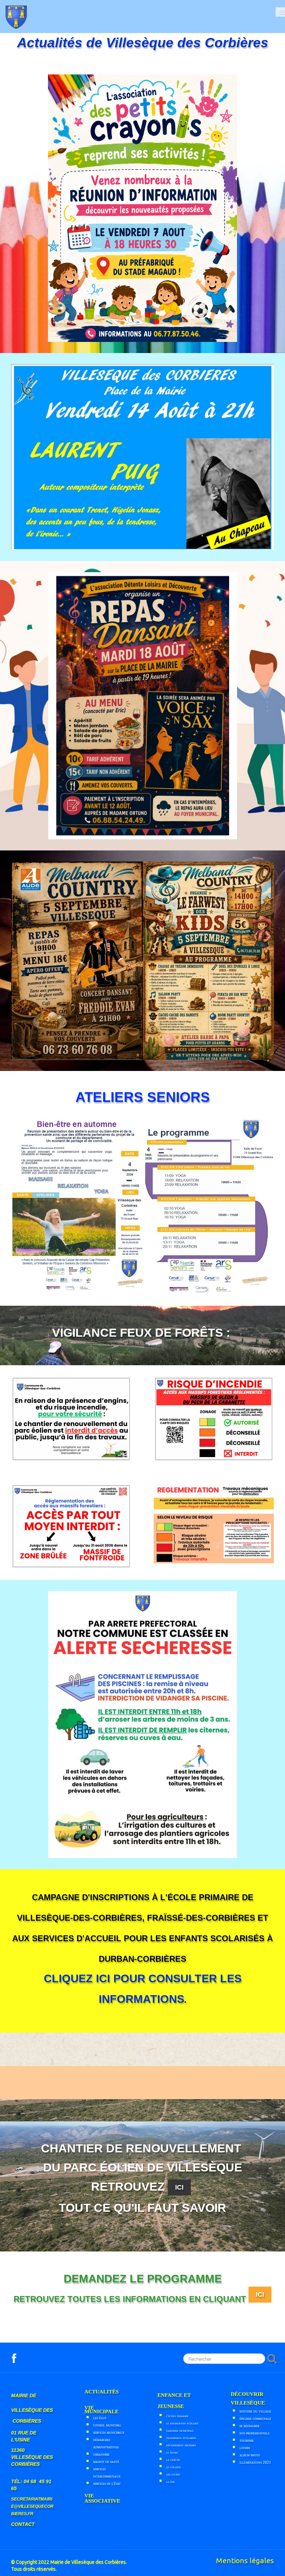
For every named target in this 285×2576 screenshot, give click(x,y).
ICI (260, 2294)
